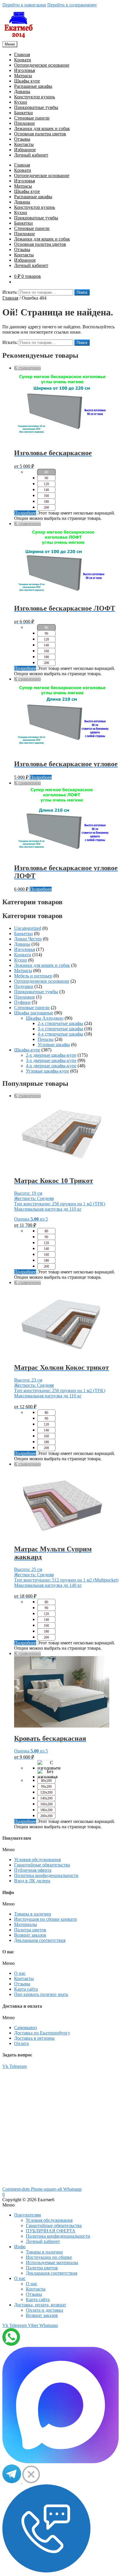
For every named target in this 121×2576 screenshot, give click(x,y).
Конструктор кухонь (35, 97)
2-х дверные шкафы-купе (51, 1055)
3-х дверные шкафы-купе (51, 1060)
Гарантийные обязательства (42, 1865)
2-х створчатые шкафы (60, 1023)
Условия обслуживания (37, 1860)
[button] (60, 1850)
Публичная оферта (33, 1870)
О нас (20, 1973)
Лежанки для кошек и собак (42, 128)
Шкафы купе (27, 81)
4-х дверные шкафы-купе (51, 1066)
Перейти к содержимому (72, 5)
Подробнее (25, 513)
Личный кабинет (31, 155)
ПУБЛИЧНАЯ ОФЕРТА (51, 2231)
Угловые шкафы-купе (47, 1071)
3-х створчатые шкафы (60, 1029)
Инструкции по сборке (49, 2257)
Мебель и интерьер (33, 976)
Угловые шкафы (54, 1045)
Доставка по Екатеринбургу (42, 2033)
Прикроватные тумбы (36, 107)
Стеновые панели (32, 118)
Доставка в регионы (34, 2038)
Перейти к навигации (24, 5)
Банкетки (23, 113)
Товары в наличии (33, 1914)
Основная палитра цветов (40, 134)
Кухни (21, 102)
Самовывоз (25, 2028)
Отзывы (22, 139)
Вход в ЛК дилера (32, 1881)
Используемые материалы (52, 2262)
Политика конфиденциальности (46, 1875)
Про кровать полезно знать (41, 1994)
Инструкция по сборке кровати (46, 1919)
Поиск (82, 292)
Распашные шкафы (33, 86)
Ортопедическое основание (42, 65)
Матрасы (23, 76)
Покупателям (27, 2215)
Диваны (22, 91)
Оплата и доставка (44, 2310)
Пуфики (22, 1002)
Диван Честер (28, 939)
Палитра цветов (30, 1930)
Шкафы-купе (27, 1050)
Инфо (20, 2247)
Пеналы (46, 1039)
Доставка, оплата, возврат (40, 2305)
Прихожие (25, 123)
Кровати (23, 60)
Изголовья (25, 70)
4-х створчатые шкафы (60, 1034)
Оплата (21, 2043)
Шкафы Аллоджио (45, 1018)
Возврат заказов (30, 1935)
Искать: (10, 292)
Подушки (24, 986)
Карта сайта (26, 1989)
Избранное (25, 150)
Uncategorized (28, 928)
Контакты (24, 144)
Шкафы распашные (34, 1013)
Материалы (26, 1924)
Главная (22, 54)
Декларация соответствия (40, 1940)
